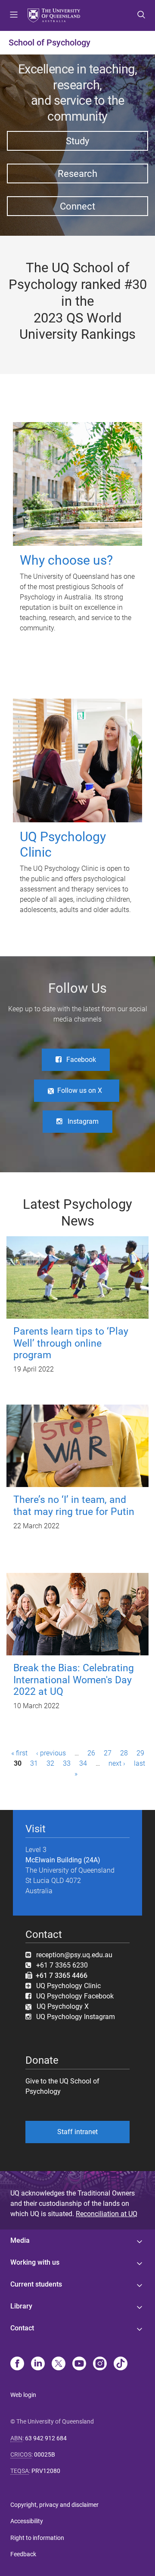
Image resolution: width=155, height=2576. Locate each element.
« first (19, 1753)
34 (83, 1763)
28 (124, 1753)
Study (77, 141)
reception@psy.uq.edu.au (74, 1955)
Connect (77, 206)
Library (21, 2306)
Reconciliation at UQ (107, 2214)
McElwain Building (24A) (63, 1860)
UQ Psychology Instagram (76, 2017)
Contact (22, 2328)
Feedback (23, 2554)
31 (34, 1763)
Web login (23, 2395)
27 (108, 1753)
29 (140, 1753)
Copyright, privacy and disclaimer (54, 2505)
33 (67, 1763)
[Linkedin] (38, 2364)
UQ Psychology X (60, 2006)
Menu (14, 15)
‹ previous (51, 1753)
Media (20, 2240)
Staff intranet (77, 2132)
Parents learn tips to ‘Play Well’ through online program (71, 1343)
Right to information (37, 2538)
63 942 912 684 (46, 2438)
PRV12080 (46, 2471)
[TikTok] (121, 2364)
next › (117, 1763)
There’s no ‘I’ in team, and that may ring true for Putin (74, 1505)
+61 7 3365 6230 (62, 1965)
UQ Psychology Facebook (75, 1996)
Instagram (83, 1121)
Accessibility (27, 2521)
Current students (36, 2284)
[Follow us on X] (59, 2364)
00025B (45, 2454)
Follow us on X (80, 1090)
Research (77, 173)
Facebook (81, 1060)
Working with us (35, 2262)
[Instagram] (100, 2364)
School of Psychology (50, 43)
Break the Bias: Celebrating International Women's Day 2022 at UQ (74, 1680)
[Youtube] (79, 2364)
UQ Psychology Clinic (68, 1986)
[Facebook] (17, 2364)
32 (50, 1763)
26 (91, 1753)
